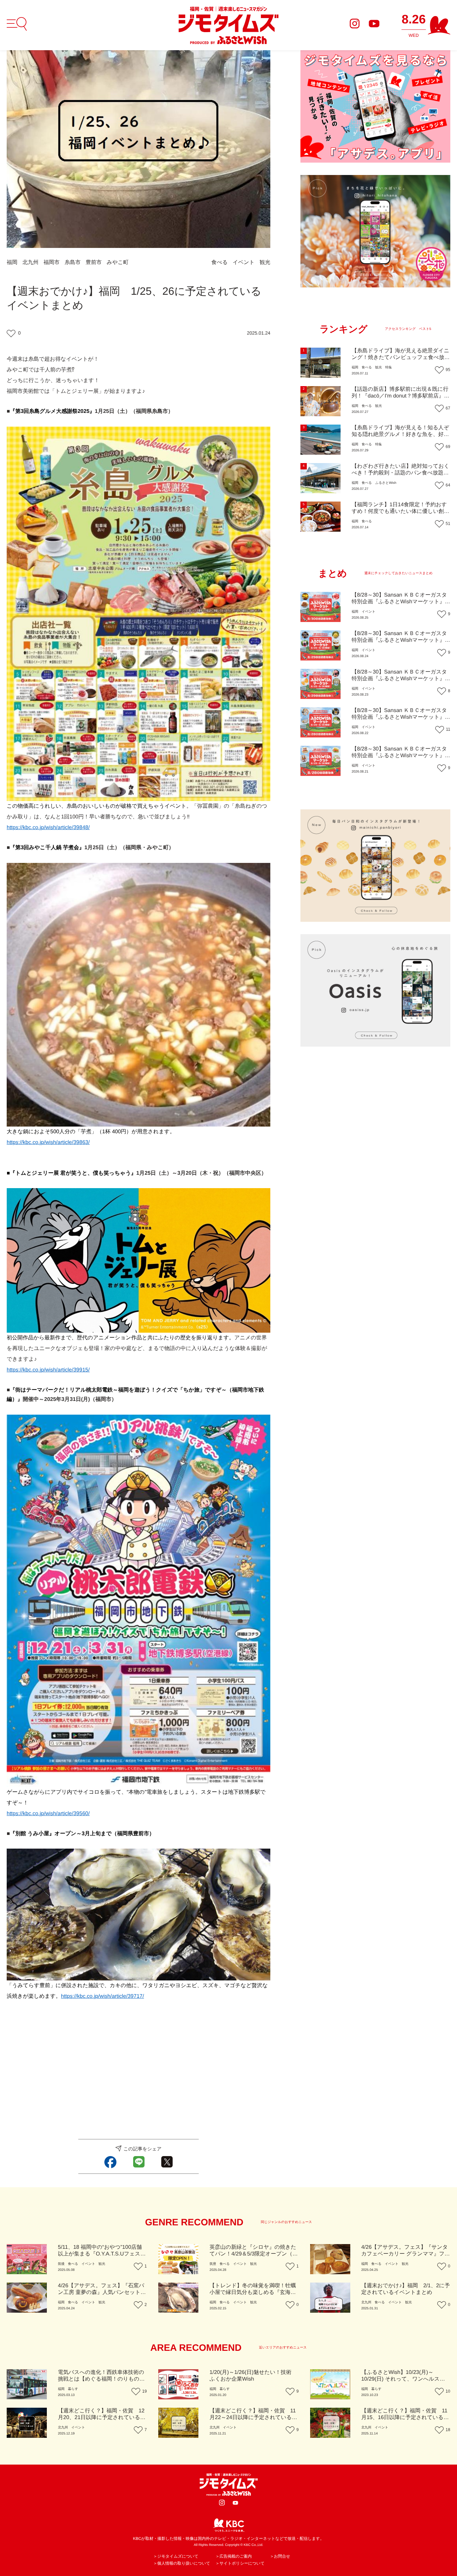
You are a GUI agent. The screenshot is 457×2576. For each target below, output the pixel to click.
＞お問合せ (280, 2556)
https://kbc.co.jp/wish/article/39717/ (102, 1996)
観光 (265, 262)
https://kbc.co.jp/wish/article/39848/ (48, 828)
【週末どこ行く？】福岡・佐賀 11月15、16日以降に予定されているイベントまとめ (405, 2418)
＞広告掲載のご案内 (234, 2556)
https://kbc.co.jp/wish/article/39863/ (48, 1142)
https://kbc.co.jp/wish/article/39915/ (48, 1370)
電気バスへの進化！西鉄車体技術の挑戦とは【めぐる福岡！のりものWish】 (101, 2379)
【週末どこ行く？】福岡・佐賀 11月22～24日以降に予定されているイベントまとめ (253, 2418)
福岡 (12, 262)
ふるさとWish (386, 483)
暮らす (73, 2389)
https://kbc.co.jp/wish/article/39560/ (48, 1814)
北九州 (30, 262)
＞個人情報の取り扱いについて (182, 2563)
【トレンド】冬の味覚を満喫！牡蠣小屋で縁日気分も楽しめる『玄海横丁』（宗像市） (253, 2292)
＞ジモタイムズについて (176, 2556)
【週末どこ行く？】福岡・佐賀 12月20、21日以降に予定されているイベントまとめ (102, 2418)
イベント (244, 262)
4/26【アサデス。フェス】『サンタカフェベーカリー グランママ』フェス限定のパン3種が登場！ (406, 2254)
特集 (388, 368)
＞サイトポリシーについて (240, 2563)
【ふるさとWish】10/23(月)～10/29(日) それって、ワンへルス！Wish (403, 2379)
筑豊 (213, 2264)
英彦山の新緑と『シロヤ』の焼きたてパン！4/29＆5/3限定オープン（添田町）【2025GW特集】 (254, 2254)
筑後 (61, 2264)
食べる (220, 262)
